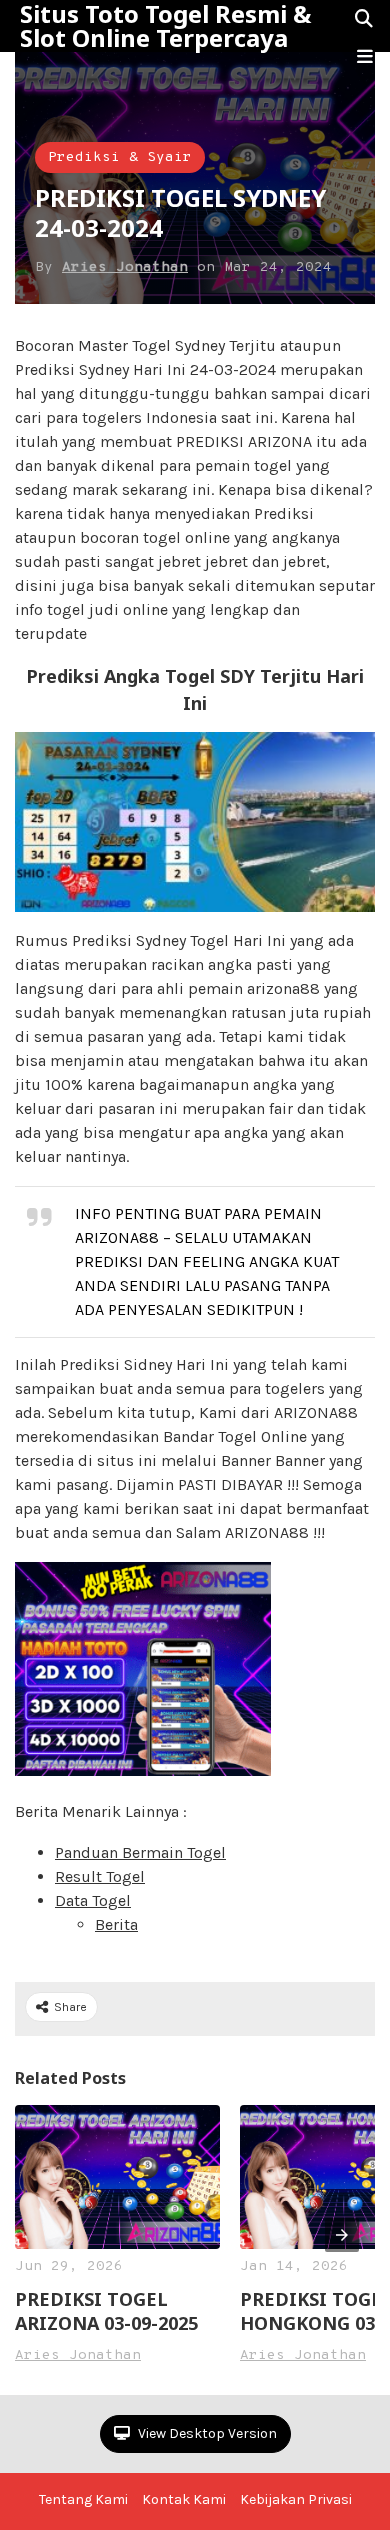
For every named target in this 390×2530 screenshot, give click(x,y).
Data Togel (93, 1900)
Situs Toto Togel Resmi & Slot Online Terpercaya (165, 26)
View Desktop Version (206, 2433)
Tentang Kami (83, 2499)
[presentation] (342, 2235)
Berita (116, 1924)
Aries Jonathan (125, 267)
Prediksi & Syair (120, 157)
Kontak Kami (184, 2499)
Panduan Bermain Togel (140, 1852)
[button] (365, 57)
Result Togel (100, 1876)
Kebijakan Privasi (296, 2499)
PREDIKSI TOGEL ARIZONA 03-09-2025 (106, 2311)
